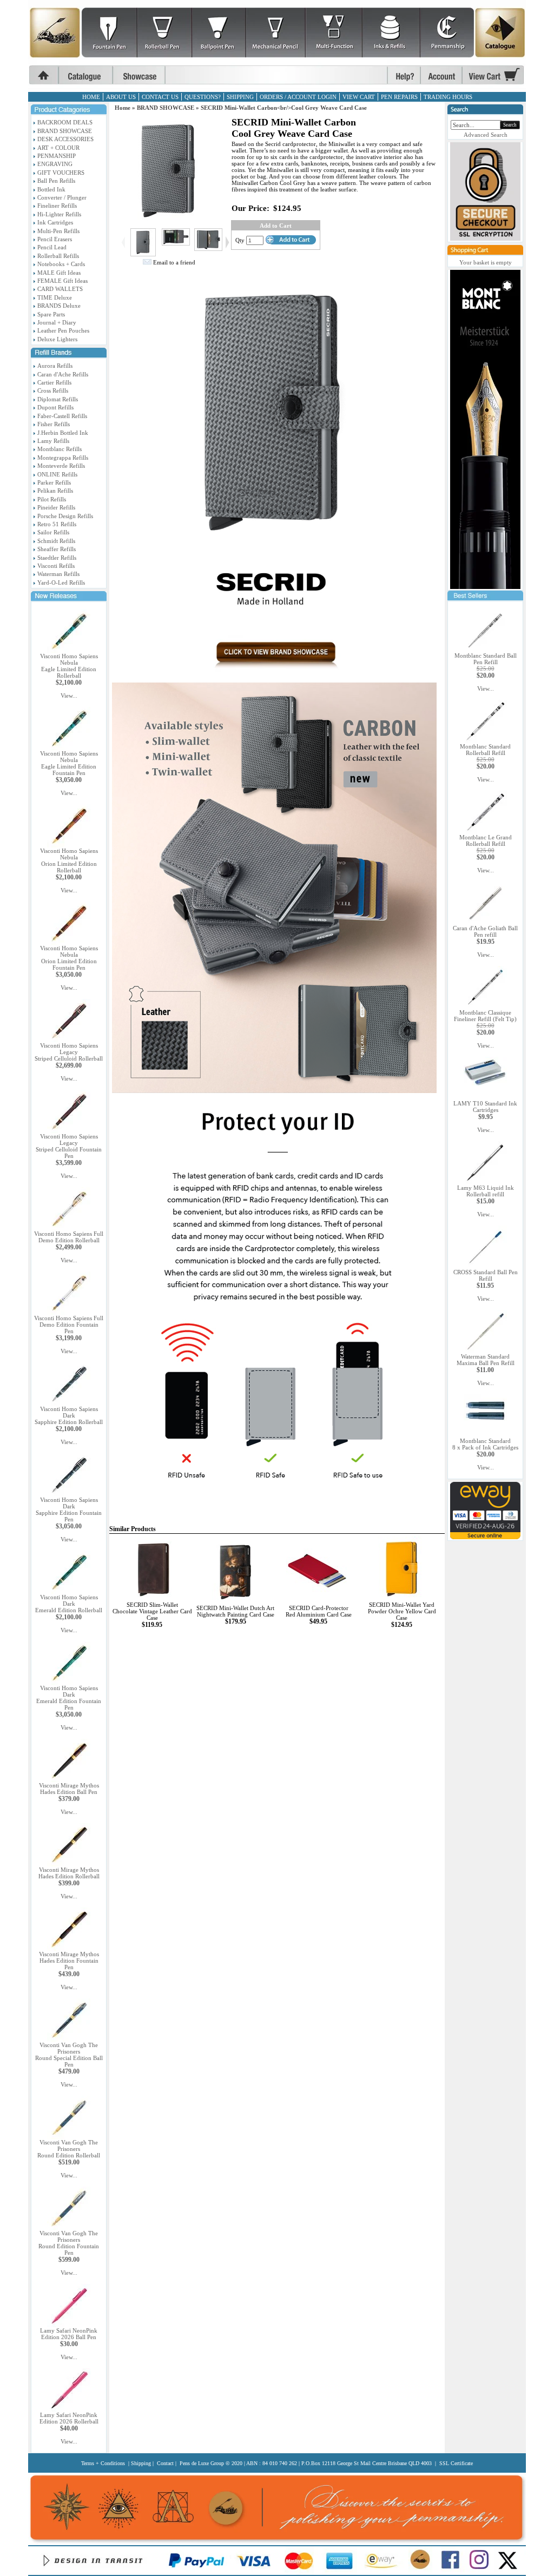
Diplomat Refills (58, 399)
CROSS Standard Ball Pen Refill (486, 1275)
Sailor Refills (53, 532)
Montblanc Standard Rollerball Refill (485, 750)
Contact (165, 2463)
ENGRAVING (55, 164)
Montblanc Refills (60, 449)
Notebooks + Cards (61, 264)
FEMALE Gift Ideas (62, 281)
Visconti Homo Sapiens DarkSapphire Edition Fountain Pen (69, 1509)
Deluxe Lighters (57, 339)
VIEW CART (359, 97)
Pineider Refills (56, 507)
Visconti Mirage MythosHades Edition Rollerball (69, 1873)
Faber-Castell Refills (62, 416)
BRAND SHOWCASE (65, 131)
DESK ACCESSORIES (65, 139)
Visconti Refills (56, 566)
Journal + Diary (57, 322)
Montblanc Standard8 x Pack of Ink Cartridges (485, 1444)
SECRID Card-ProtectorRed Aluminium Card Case (319, 1611)
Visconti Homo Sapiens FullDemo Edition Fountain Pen (69, 1325)
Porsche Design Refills (65, 516)
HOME (91, 97)
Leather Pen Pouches (63, 330)
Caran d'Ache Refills (63, 374)
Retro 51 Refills (57, 524)
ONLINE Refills (57, 474)
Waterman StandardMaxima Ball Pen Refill (486, 1360)
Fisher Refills (54, 424)
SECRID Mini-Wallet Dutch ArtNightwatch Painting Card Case (235, 1611)
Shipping (141, 2463)
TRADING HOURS (448, 97)
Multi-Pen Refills (58, 231)
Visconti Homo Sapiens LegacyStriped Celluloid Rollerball (69, 1052)
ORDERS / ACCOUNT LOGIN (298, 97)
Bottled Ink (51, 189)
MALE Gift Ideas (59, 273)
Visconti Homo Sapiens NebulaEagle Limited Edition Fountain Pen (69, 763)
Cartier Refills (54, 382)
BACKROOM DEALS (65, 122)
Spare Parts (51, 314)
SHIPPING (240, 97)
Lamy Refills (53, 441)
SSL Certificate (456, 2463)
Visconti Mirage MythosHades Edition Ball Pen (69, 1789)
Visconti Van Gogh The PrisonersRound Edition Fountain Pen (69, 2243)
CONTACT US (160, 97)
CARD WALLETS (60, 289)
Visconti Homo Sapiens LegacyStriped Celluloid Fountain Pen (69, 1146)
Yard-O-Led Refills (61, 582)
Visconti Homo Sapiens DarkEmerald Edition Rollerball (69, 1604)
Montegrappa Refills (63, 458)
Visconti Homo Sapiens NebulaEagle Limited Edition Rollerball (69, 666)
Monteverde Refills (61, 466)
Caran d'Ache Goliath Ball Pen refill (485, 931)
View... (69, 696)
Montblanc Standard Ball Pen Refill (486, 659)
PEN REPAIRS (399, 97)
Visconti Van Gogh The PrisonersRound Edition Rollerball (69, 2149)
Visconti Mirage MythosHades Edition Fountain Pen (69, 1961)
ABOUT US (121, 97)
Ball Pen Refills (56, 181)
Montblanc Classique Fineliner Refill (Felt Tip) (485, 1016)
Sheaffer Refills (57, 549)
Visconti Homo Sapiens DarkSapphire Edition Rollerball (69, 1415)
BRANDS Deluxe (59, 306)
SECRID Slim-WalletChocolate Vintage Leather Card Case (152, 1611)
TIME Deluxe (55, 297)
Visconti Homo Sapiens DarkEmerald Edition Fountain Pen (69, 1698)
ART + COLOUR (58, 148)
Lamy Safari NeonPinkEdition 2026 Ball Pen (69, 2334)
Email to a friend (174, 262)
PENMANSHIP (57, 156)
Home (123, 108)
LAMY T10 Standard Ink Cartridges (485, 1107)
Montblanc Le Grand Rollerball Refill (486, 840)
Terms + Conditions (103, 2463)
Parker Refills (54, 482)
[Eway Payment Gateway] (485, 1537)
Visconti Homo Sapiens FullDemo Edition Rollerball (69, 1237)
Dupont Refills (55, 407)
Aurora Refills (55, 366)
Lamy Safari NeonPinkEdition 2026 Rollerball (69, 2418)
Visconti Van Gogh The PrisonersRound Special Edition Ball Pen (69, 2055)
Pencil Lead (52, 247)
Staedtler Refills (57, 558)
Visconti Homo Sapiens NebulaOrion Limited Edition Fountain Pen (69, 958)
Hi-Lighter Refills (59, 214)
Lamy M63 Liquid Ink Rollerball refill (486, 1191)
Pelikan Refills (55, 491)
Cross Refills (53, 390)
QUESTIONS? (203, 97)
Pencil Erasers (55, 239)
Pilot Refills (52, 499)
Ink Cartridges (55, 222)
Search (510, 125)
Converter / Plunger (62, 197)
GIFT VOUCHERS (61, 173)
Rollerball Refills (58, 256)
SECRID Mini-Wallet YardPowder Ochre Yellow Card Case (402, 1611)
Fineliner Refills (57, 206)
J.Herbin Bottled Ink (63, 433)
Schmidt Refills (56, 541)
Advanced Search (486, 135)
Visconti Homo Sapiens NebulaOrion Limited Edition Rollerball (69, 860)
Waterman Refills (58, 574)
